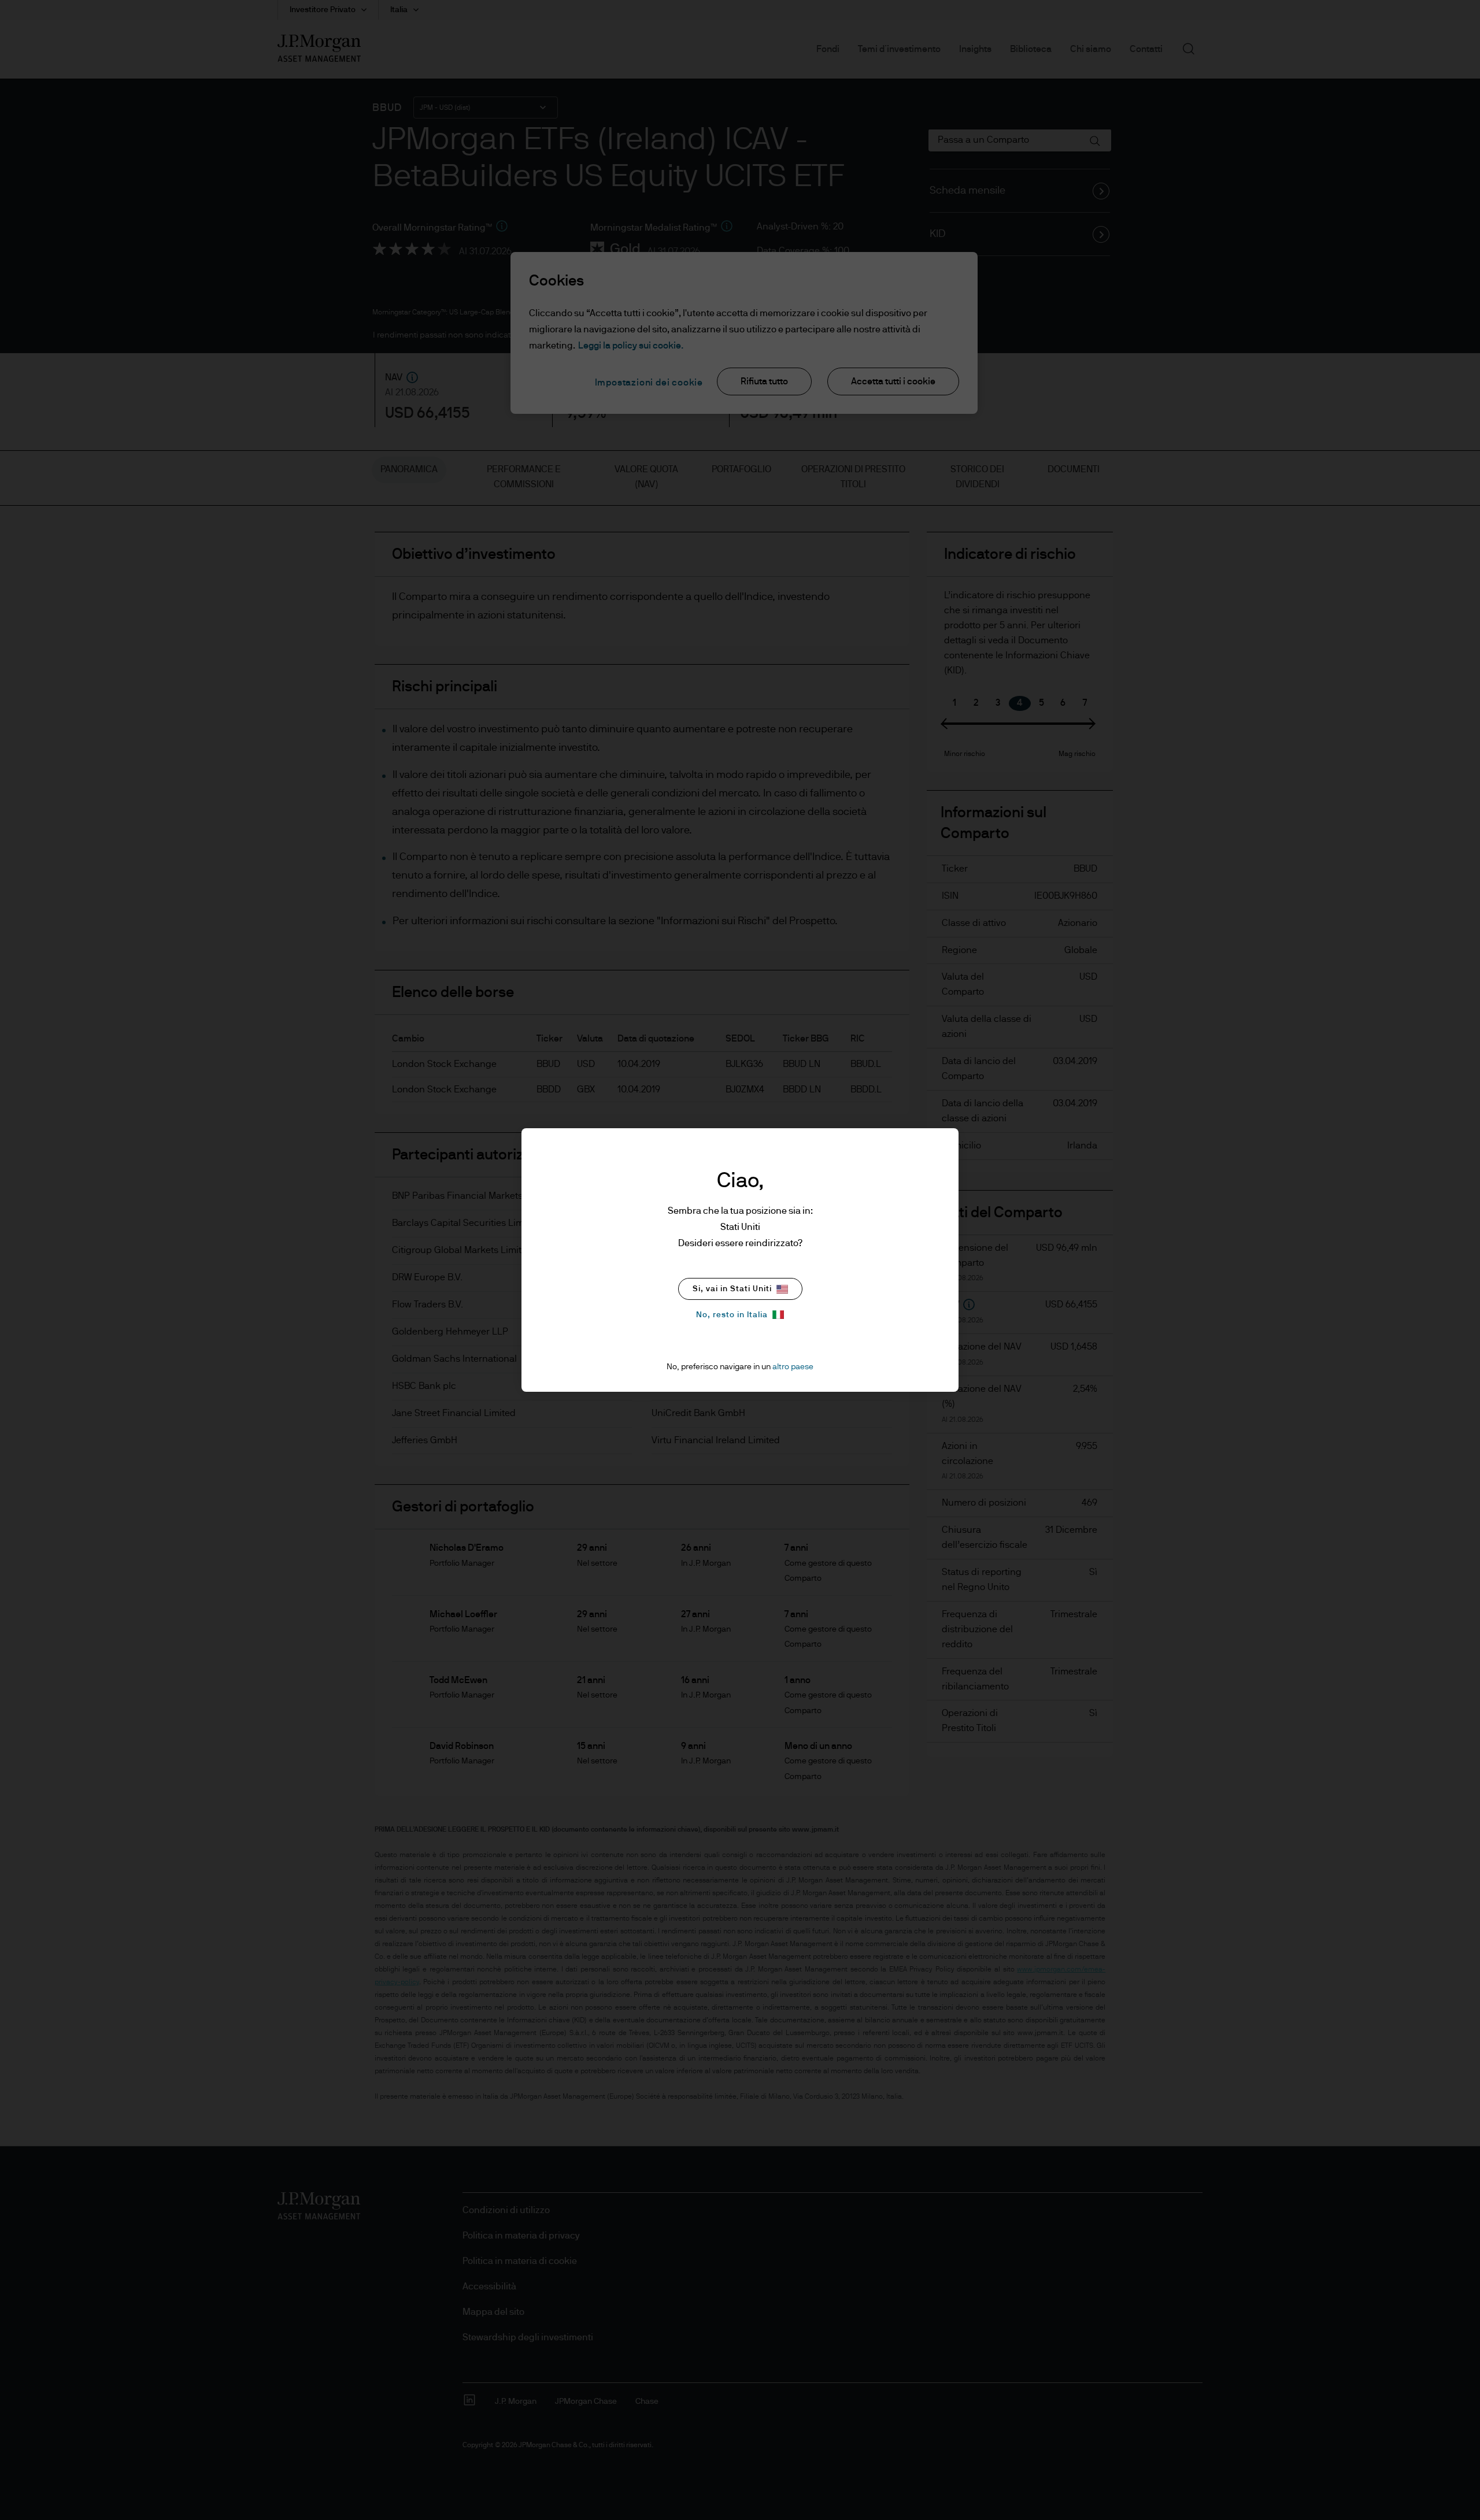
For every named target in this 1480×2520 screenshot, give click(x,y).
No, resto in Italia (732, 1315)
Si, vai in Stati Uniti (732, 1289)
